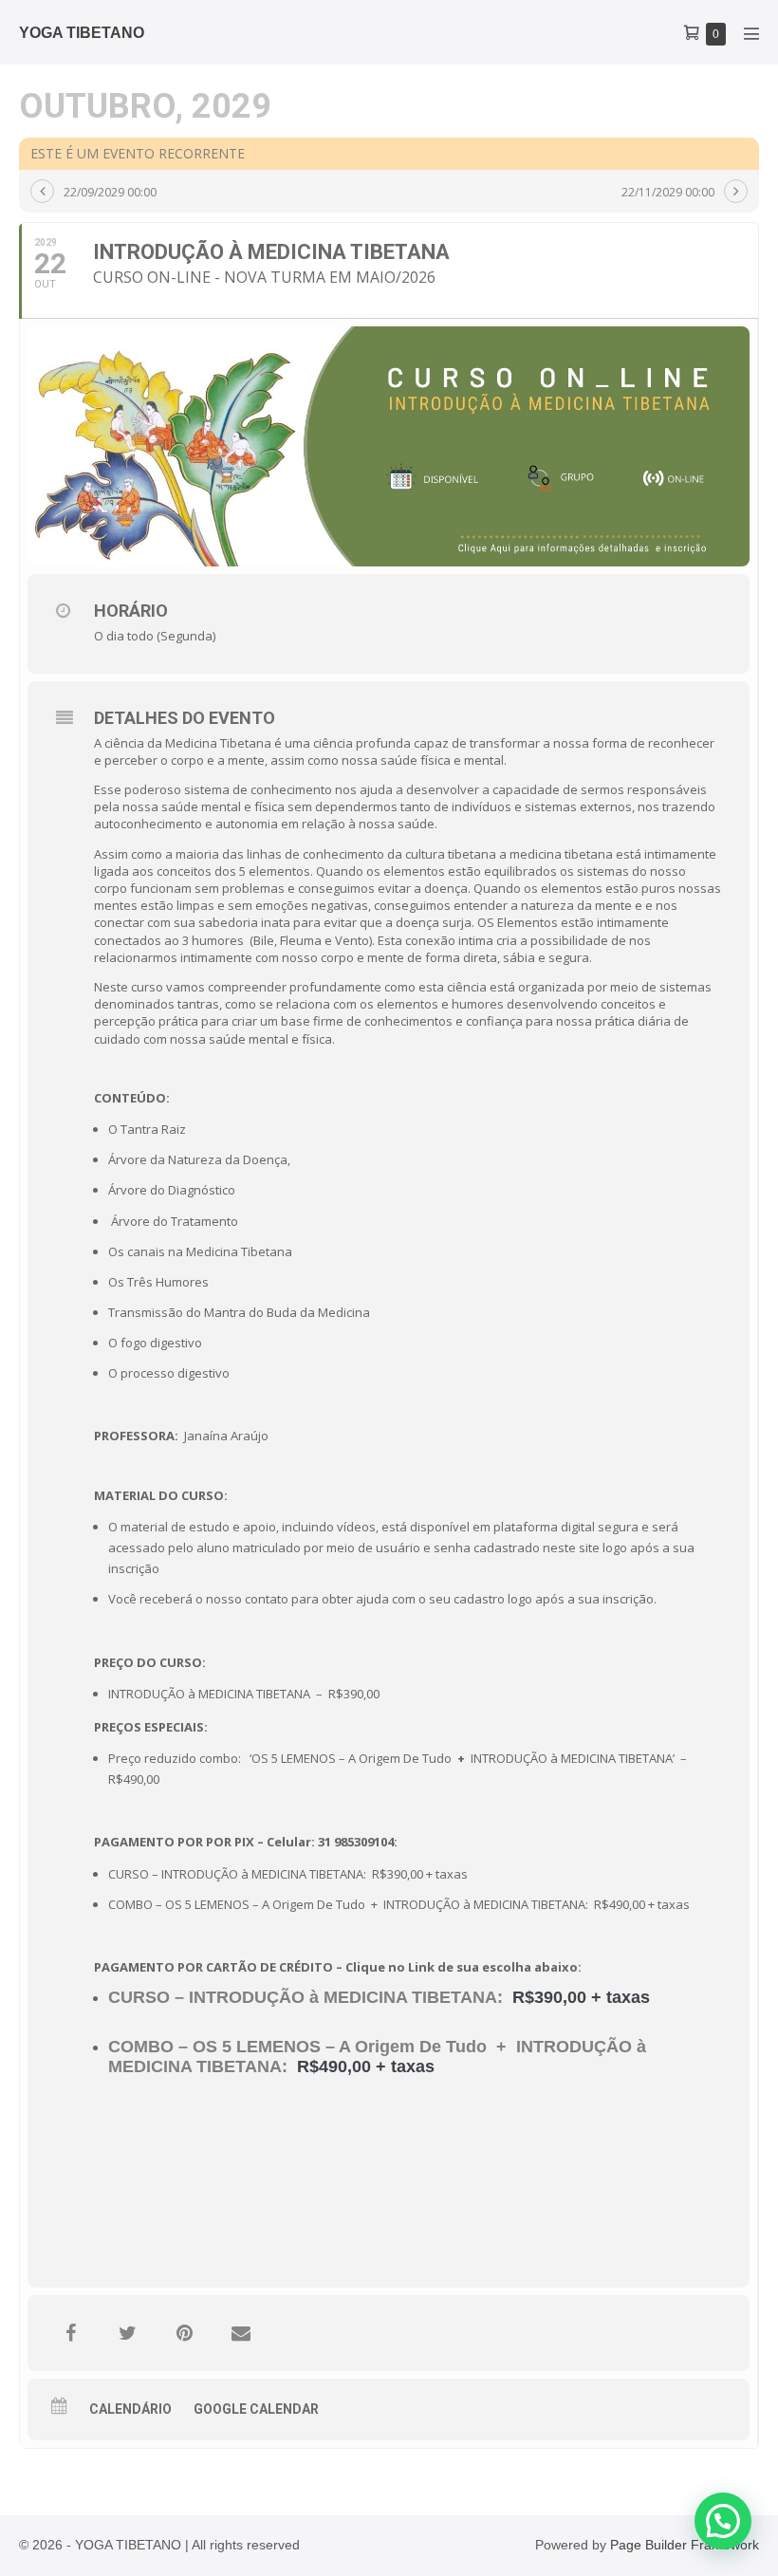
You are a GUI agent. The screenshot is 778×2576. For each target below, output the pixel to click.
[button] (723, 2521)
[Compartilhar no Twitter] (127, 2333)
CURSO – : (306, 1997)
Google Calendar (256, 2409)
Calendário (130, 2409)
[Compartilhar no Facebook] (70, 2333)
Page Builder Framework (685, 2545)
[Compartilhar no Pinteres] (184, 2333)
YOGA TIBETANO (82, 33)
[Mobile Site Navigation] (751, 33)
